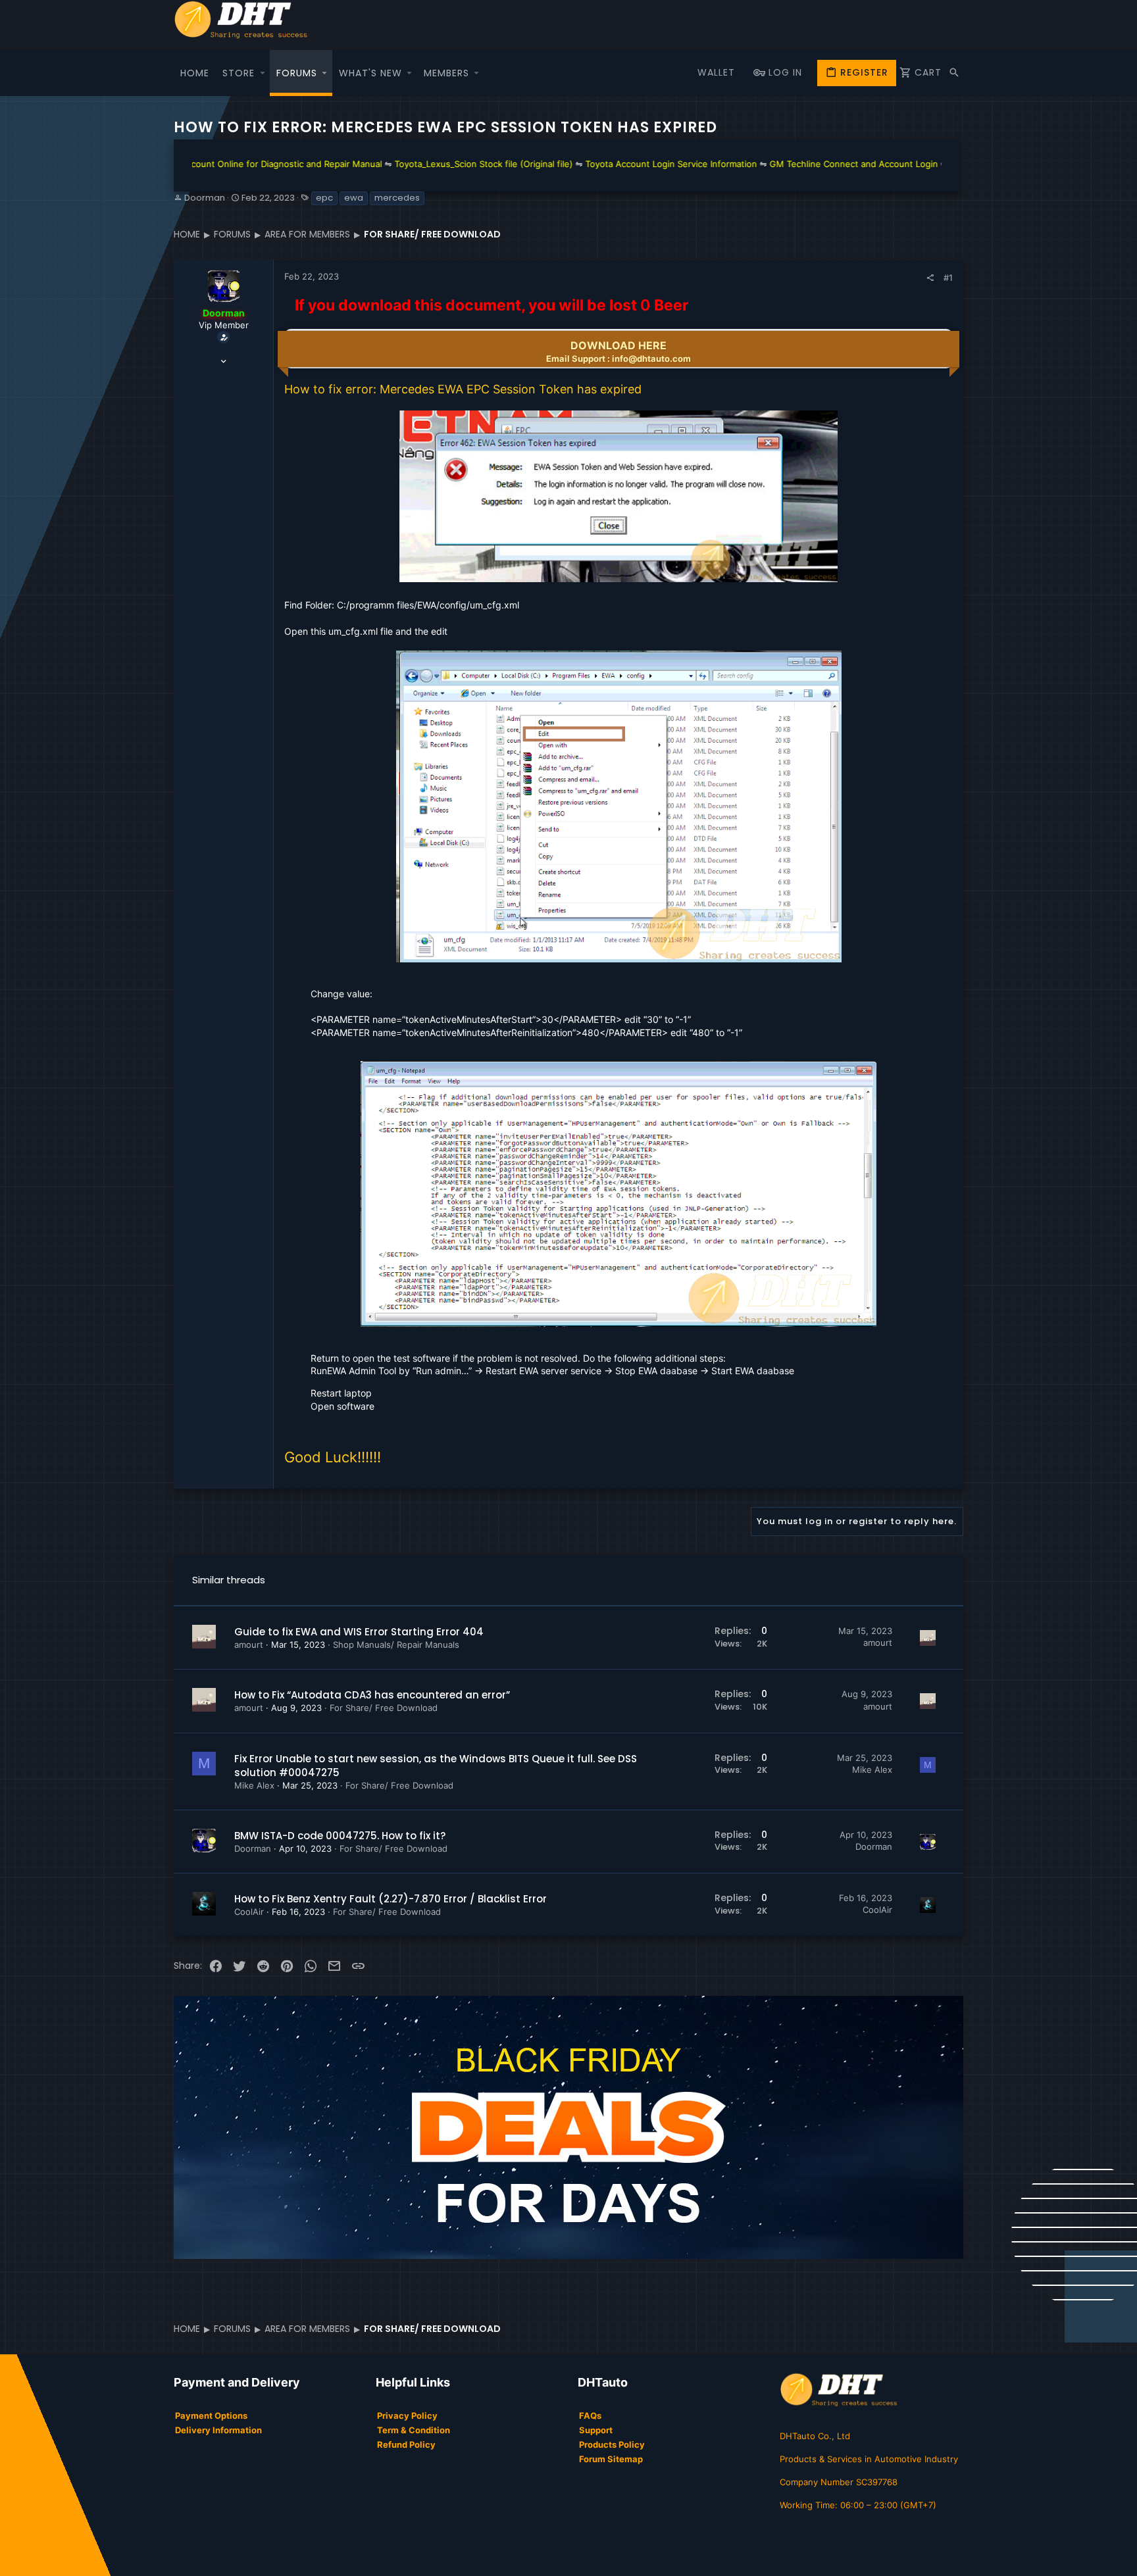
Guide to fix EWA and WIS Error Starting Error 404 (359, 1632)
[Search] (954, 73)
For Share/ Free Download (384, 1708)
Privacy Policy (407, 2415)
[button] (263, 73)
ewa (354, 198)
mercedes (397, 198)
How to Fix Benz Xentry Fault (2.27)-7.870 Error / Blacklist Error (391, 1899)
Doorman (205, 198)
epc (324, 198)
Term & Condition (414, 2430)
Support (596, 2430)
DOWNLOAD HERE (619, 351)
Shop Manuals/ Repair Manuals (396, 1645)
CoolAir (249, 1912)
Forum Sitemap (611, 2459)
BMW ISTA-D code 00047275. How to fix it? (340, 1836)
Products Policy (612, 2444)
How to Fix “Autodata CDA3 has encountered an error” (372, 1695)
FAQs (590, 2415)
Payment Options (211, 2415)
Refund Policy (406, 2444)
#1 (948, 278)
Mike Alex (254, 1785)
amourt (249, 1645)
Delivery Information (218, 2430)
